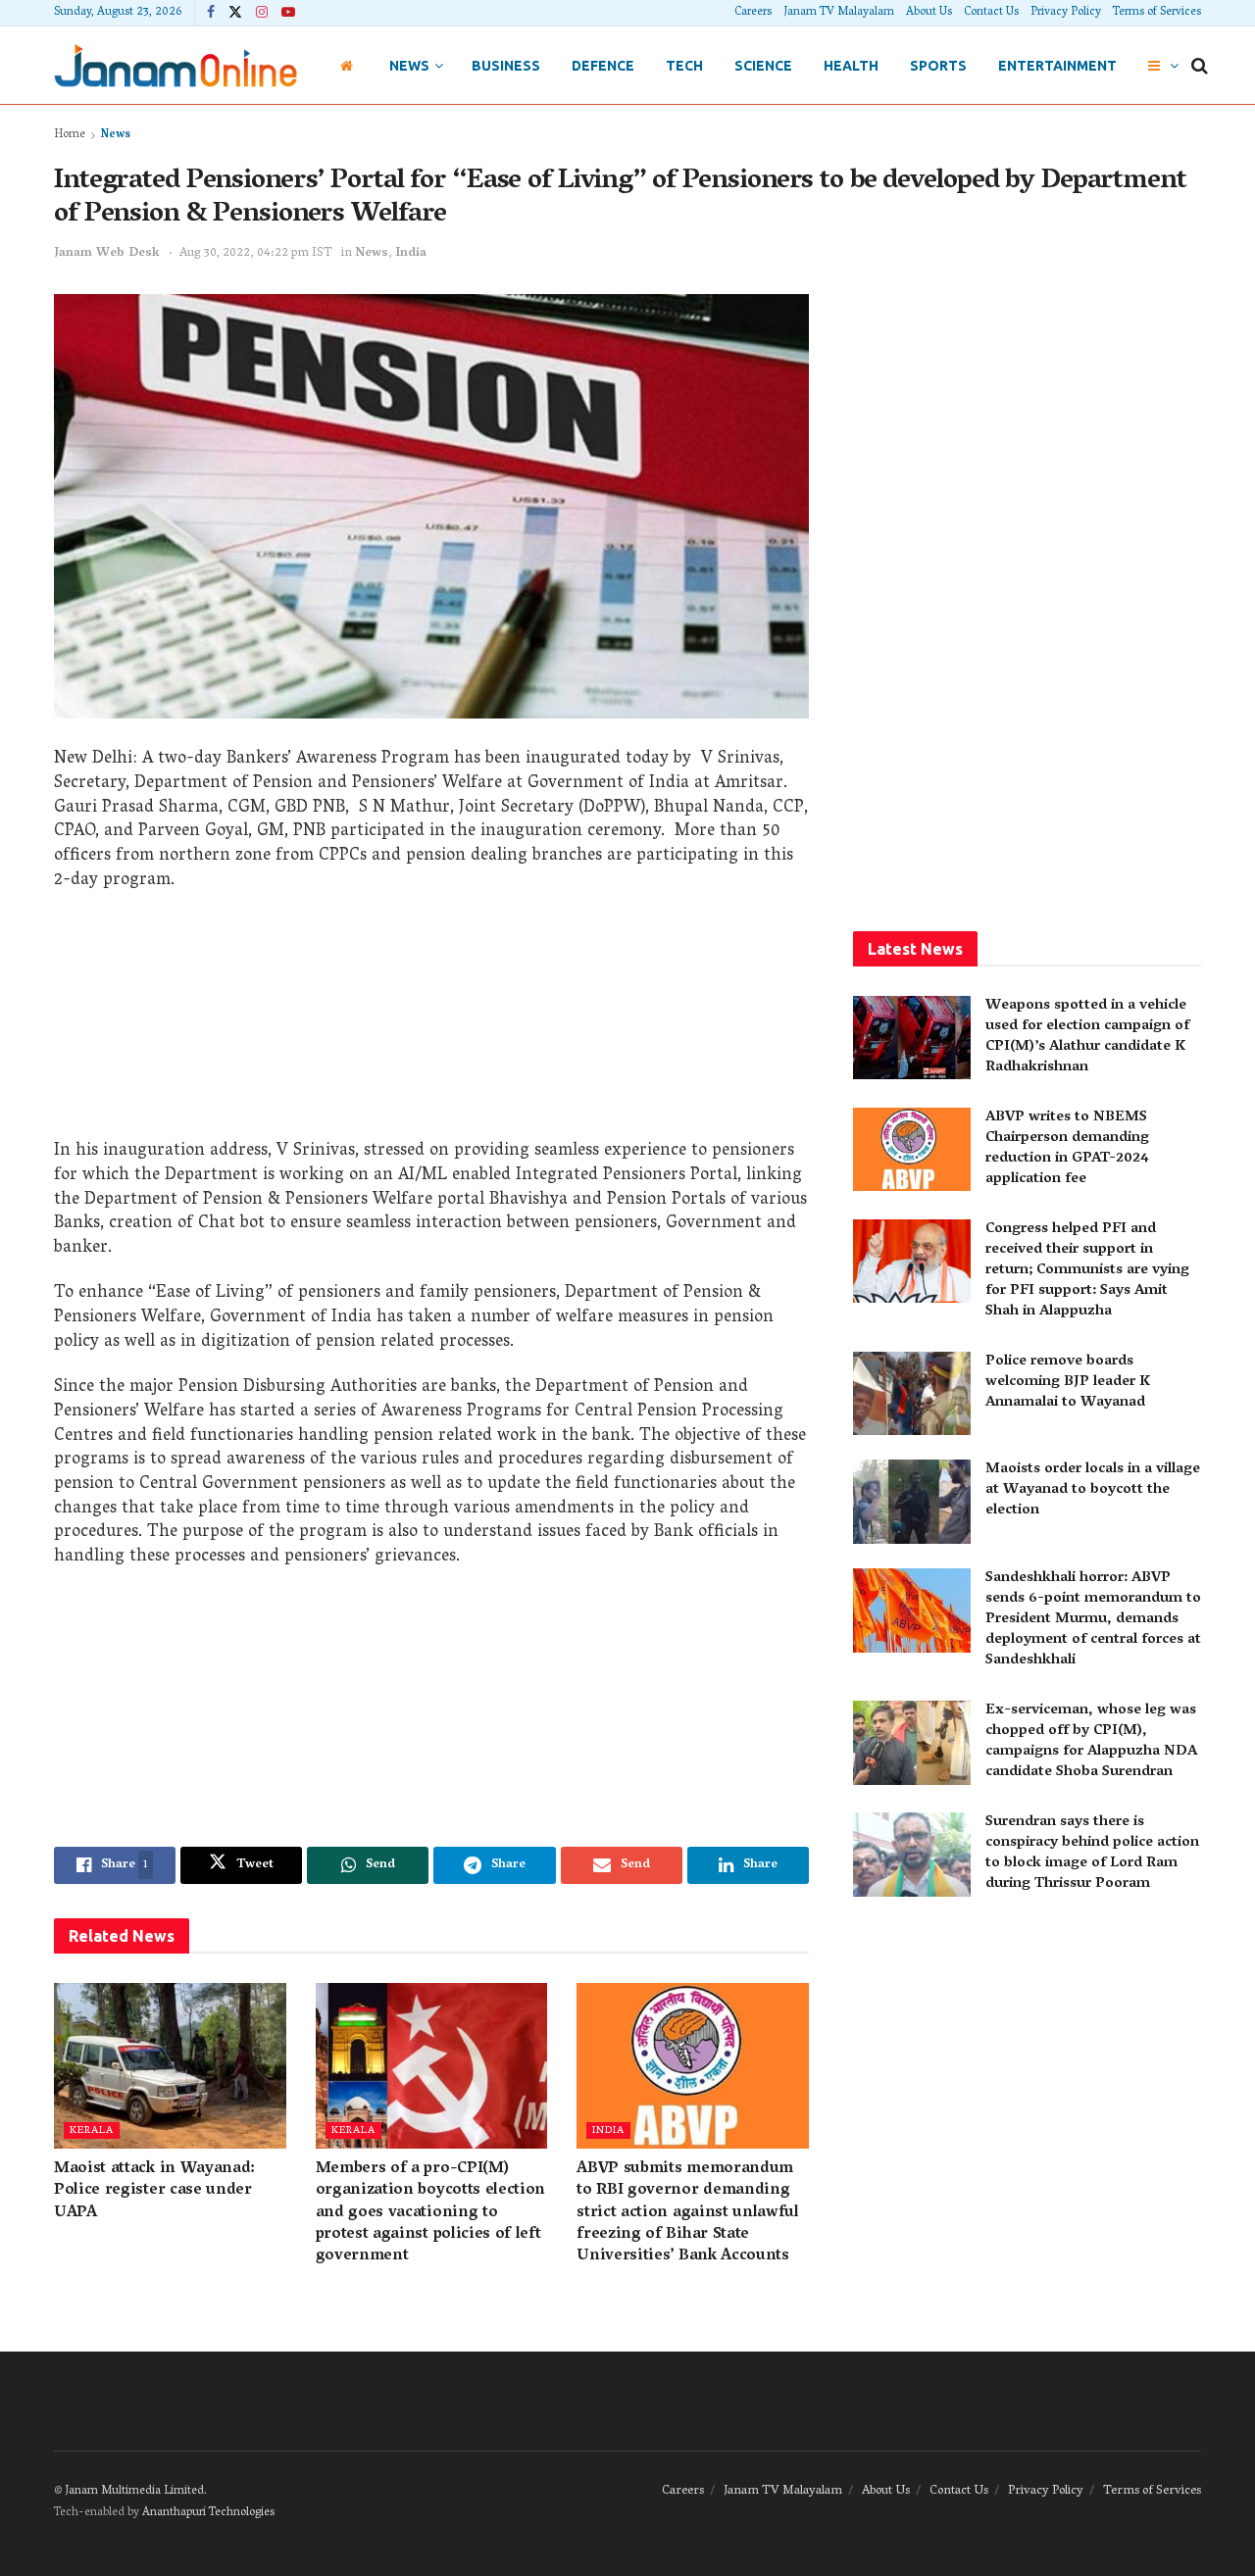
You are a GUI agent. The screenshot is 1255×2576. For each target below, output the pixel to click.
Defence (603, 66)
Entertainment (1057, 66)
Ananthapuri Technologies (208, 2513)
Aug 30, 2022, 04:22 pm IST (256, 253)
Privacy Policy (1066, 12)
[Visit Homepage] (176, 65)
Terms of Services (1157, 12)
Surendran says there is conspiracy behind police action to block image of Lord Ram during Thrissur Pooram (1092, 1853)
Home (70, 135)
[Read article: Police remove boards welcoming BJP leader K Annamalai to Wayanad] (912, 1394)
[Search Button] (1200, 66)
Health (851, 66)
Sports (938, 66)
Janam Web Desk (107, 253)
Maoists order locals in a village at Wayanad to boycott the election (1093, 1490)
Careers (753, 12)
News (409, 66)
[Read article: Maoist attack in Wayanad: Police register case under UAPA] (170, 2066)
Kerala (92, 2130)
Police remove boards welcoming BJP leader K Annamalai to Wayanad (1068, 1382)
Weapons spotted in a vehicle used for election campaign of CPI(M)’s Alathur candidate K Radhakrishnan (1087, 1037)
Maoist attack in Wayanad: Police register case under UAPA (154, 2191)
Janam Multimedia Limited (134, 2491)
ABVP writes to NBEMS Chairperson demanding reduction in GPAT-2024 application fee (1067, 1148)
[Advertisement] (431, 1022)
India (411, 253)
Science (763, 66)
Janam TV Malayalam (839, 12)
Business (506, 66)
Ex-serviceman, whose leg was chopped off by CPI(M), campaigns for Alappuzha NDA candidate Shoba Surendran (1091, 1741)
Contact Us (991, 12)
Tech (684, 66)
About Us (929, 12)
